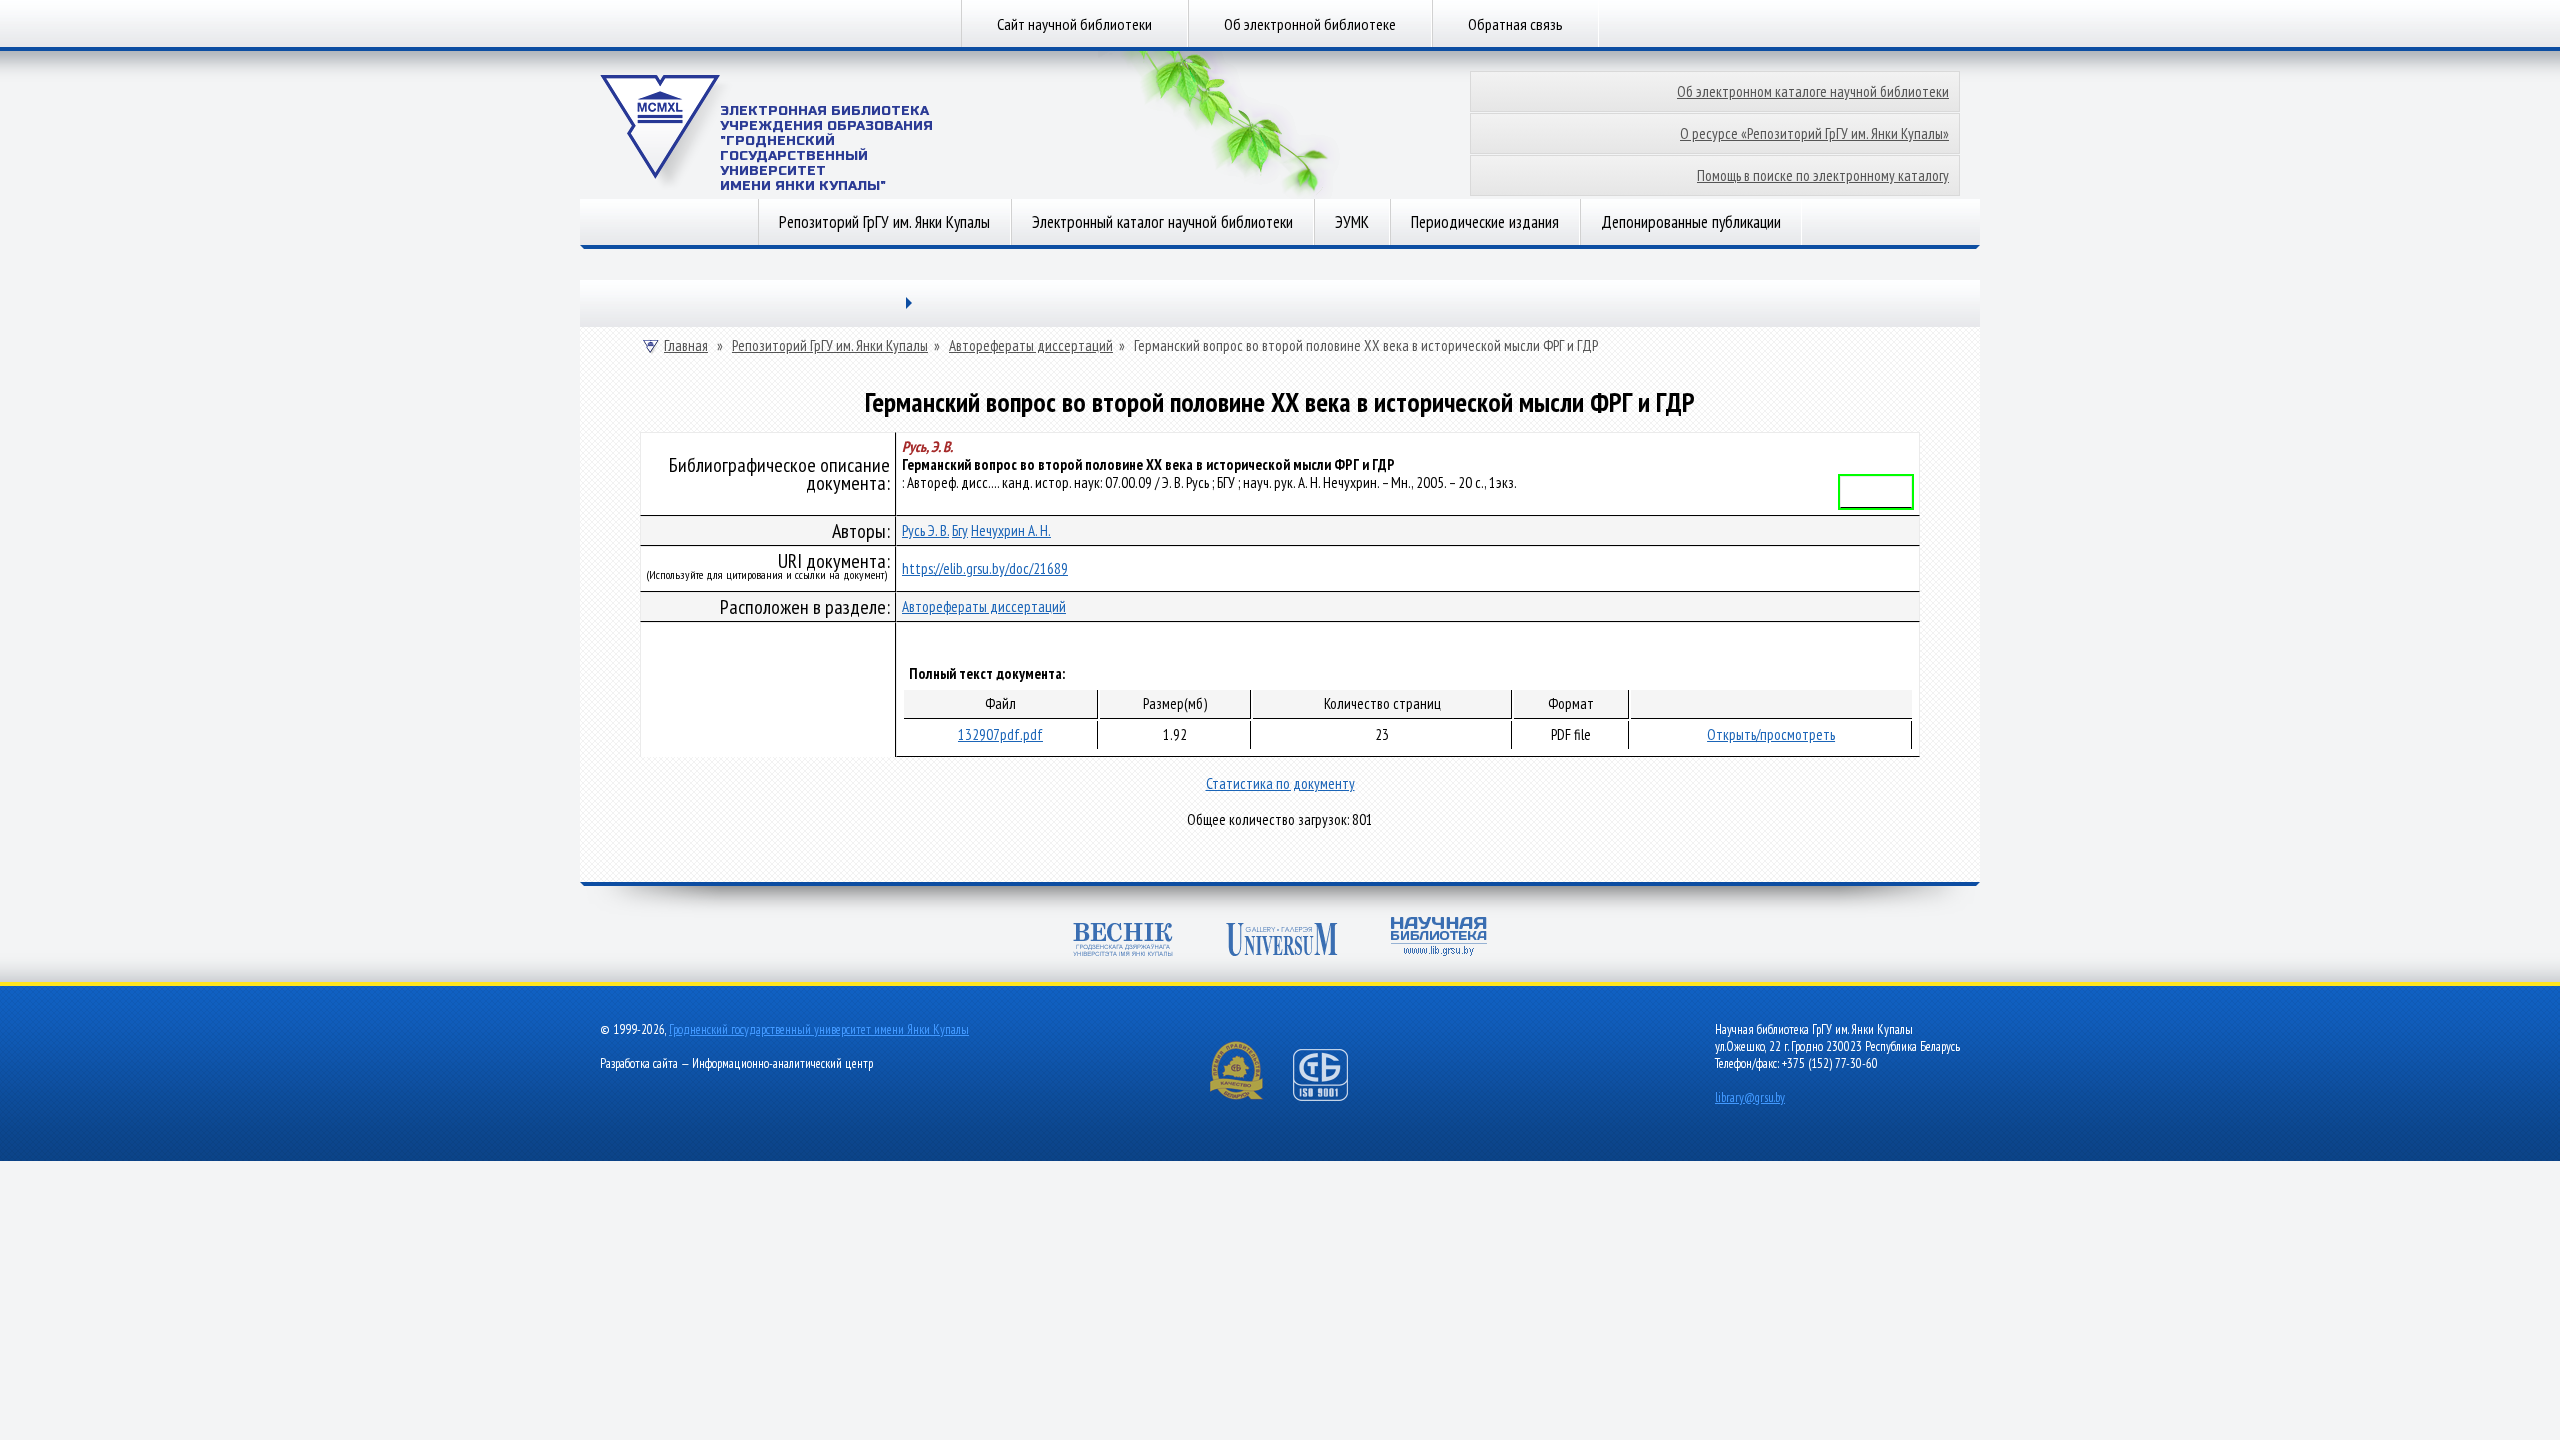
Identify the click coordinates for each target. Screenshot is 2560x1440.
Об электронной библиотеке (1310, 24)
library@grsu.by (1750, 1097)
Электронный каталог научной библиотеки (1162, 222)
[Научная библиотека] (1439, 938)
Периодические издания (1485, 222)
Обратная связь (1515, 24)
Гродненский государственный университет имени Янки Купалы (819, 1029)
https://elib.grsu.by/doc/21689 (985, 568)
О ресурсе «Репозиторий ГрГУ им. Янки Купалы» (1814, 133)
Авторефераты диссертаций (1031, 346)
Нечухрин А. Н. (1011, 530)
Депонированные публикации (1691, 222)
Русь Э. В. (925, 530)
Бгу (960, 530)
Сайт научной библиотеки (1074, 24)
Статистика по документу (1280, 783)
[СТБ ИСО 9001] (1333, 1096)
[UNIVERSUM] (1282, 941)
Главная (686, 346)
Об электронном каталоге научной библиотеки (1813, 91)
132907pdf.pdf (1000, 734)
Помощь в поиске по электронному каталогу (1823, 175)
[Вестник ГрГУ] (1123, 941)
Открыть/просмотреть (1771, 734)
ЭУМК (1352, 222)
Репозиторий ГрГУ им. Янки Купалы (884, 222)
